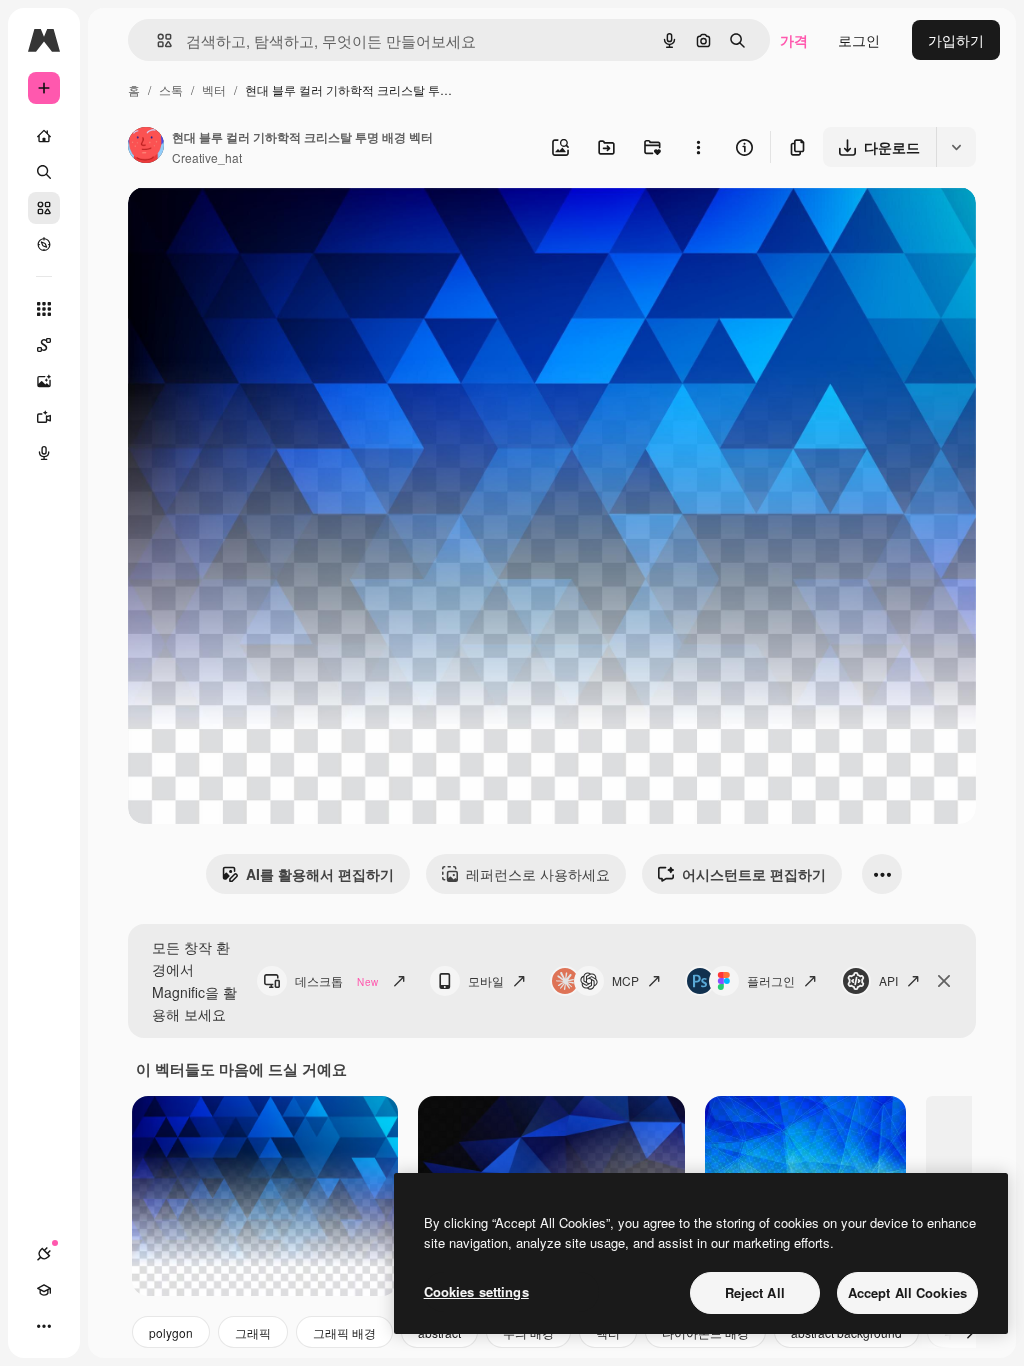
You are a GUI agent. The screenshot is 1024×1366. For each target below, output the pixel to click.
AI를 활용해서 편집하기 (320, 874)
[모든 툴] (44, 309)
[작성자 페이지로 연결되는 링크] (146, 147)
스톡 (171, 89)
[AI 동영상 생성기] (44, 417)
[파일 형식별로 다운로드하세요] (956, 147)
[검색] (44, 172)
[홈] (44, 136)
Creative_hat (207, 157)
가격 (794, 40)
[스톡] (44, 208)
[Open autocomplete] (156, 40)
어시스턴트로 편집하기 (754, 874)
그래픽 (253, 1332)
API (888, 980)
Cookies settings (476, 1291)
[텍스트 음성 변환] (44, 453)
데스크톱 (336, 980)
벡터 (214, 89)
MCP (625, 980)
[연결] (44, 1254)
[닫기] (944, 981)
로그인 (859, 40)
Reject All (755, 1292)
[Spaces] (44, 345)
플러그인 (771, 980)
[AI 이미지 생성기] (44, 381)
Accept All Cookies (907, 1292)
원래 (243, 225)
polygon (171, 1332)
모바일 (486, 980)
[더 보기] (44, 1326)
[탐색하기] (44, 244)
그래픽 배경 (344, 1332)
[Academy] (44, 1290)
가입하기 (956, 40)
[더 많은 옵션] (698, 147)
